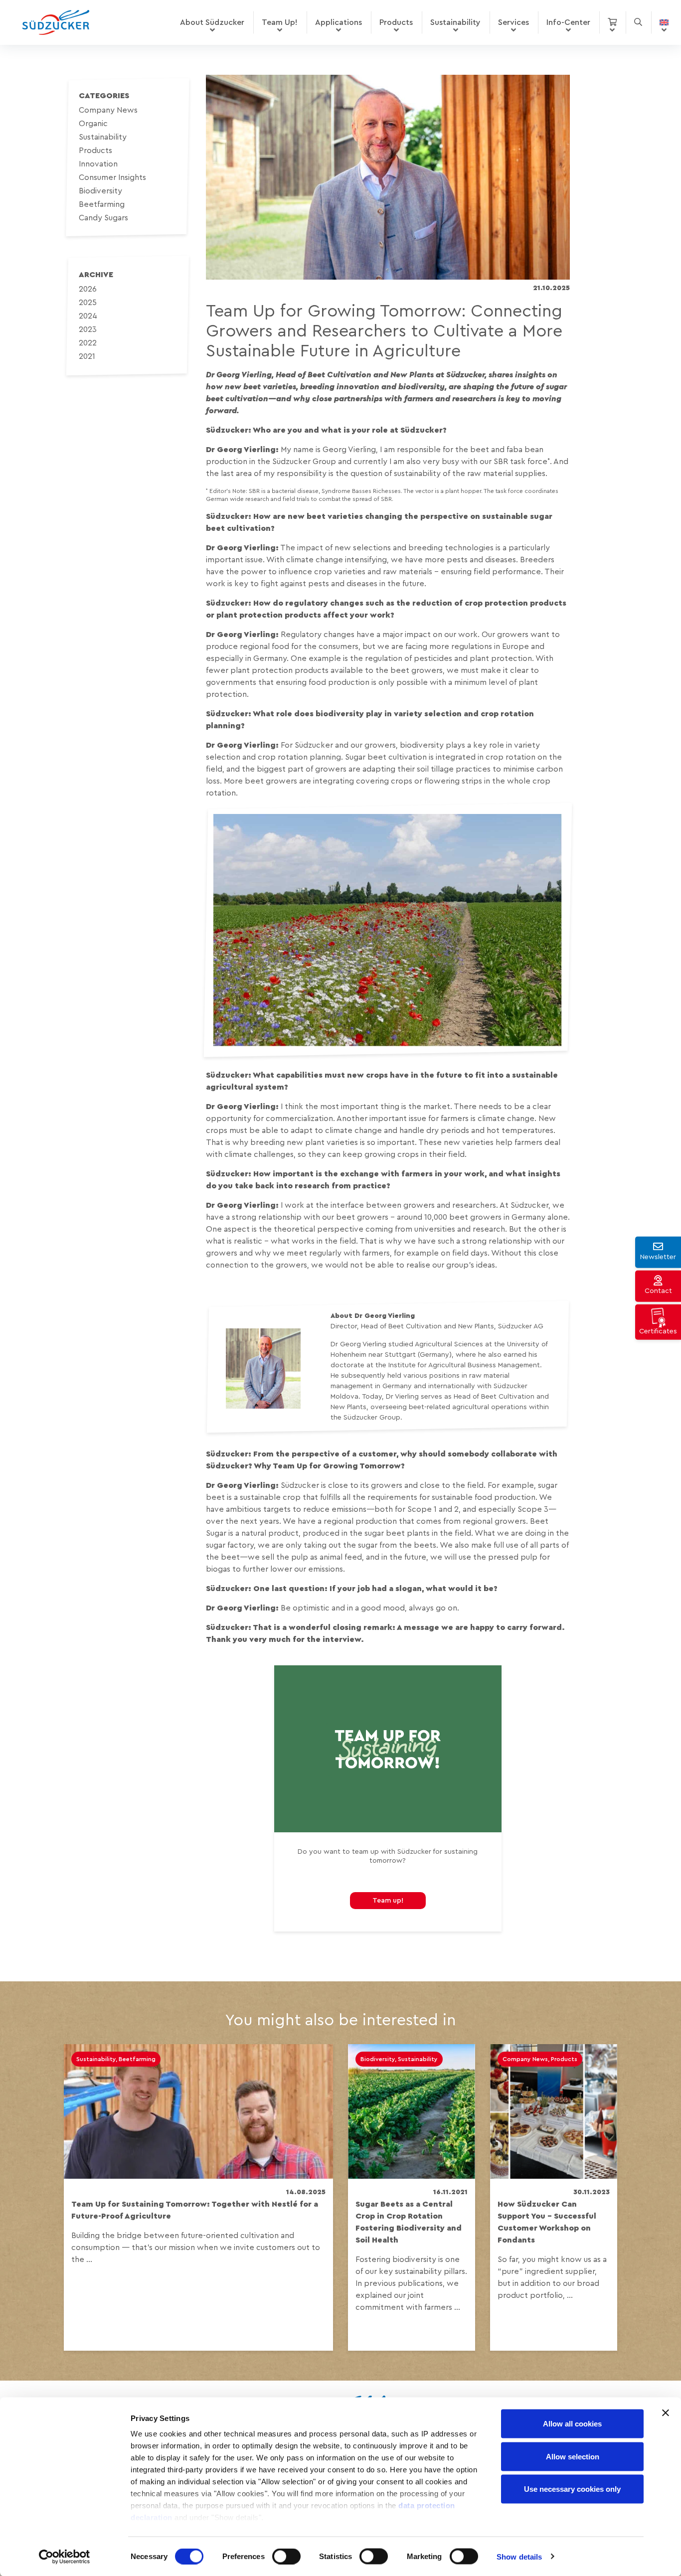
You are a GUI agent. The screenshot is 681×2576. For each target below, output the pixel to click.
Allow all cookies (572, 2424)
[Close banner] (666, 2413)
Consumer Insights (112, 177)
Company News (108, 110)
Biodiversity (100, 191)
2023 (88, 329)
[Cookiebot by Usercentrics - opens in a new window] (65, 2557)
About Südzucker (212, 22)
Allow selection (573, 2456)
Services (513, 22)
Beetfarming (102, 204)
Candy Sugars (103, 218)
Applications (339, 22)
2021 (87, 356)
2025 (88, 303)
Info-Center (568, 22)
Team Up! (280, 22)
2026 (88, 289)
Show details (519, 2556)
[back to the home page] (56, 22)
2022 (88, 343)
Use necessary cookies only (572, 2489)
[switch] (286, 2556)
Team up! (388, 1901)
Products (396, 22)
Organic (93, 124)
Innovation (98, 164)
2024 (88, 316)
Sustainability (455, 22)
